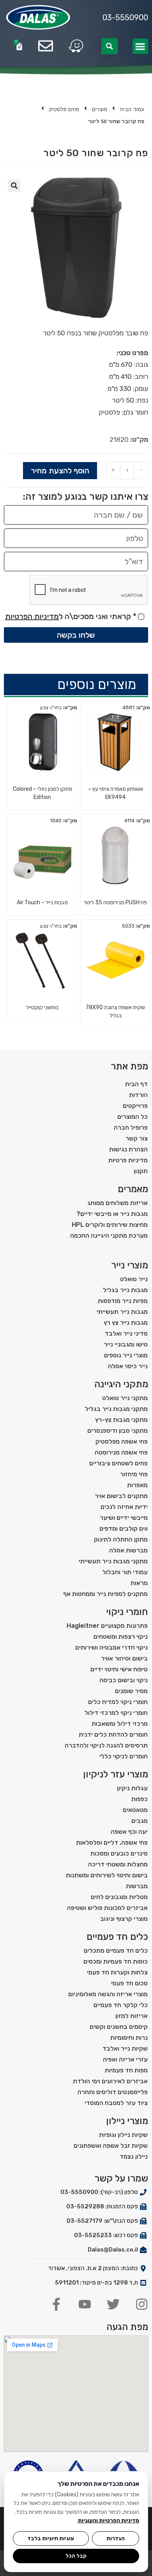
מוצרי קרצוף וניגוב (124, 1919)
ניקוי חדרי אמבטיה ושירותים (111, 1647)
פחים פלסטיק (64, 109)
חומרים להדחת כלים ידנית (113, 1734)
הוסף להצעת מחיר (60, 471)
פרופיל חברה (131, 1128)
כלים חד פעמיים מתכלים (116, 1951)
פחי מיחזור (134, 1474)
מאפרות (137, 1485)
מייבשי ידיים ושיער (124, 1518)
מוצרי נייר (130, 1265)
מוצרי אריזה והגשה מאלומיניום (108, 1994)
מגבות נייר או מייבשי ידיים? (112, 1214)
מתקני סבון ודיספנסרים (118, 1431)
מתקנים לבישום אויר (121, 1496)
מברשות (137, 1886)
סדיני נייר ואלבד (126, 1333)
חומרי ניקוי (127, 1612)
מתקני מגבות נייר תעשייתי (113, 1561)
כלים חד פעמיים (117, 1937)
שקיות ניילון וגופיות (123, 2135)
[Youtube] (85, 2304)
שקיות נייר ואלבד (125, 2048)
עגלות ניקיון (132, 1788)
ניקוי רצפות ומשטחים (121, 1637)
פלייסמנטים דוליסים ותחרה (113, 2092)
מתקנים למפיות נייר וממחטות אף (105, 1594)
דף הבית (136, 1084)
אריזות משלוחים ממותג (118, 1203)
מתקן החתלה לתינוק (121, 1539)
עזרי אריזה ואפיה (125, 2059)
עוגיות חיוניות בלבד (51, 2538)
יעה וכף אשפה (129, 1832)
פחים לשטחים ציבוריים (118, 1463)
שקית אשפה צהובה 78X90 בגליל (115, 1012)
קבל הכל (76, 2556)
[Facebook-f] (56, 2304)
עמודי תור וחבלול (125, 1572)
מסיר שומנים (131, 1691)
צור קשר (137, 1138)
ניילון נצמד (134, 2157)
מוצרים (100, 109)
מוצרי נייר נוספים (126, 1355)
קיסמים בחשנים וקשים (119, 2027)
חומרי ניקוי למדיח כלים (118, 1702)
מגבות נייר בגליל (125, 1290)
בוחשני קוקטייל (42, 1007)
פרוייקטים (135, 1106)
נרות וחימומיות (129, 2038)
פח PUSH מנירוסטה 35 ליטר (115, 903)
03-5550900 (125, 17)
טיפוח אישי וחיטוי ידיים (119, 1669)
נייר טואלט (134, 1279)
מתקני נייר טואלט (125, 1398)
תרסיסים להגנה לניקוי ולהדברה (106, 1745)
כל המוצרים (133, 1117)
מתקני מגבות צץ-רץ (121, 1420)
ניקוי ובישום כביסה (124, 1680)
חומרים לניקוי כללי (124, 1756)
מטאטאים (135, 1810)
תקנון (141, 1171)
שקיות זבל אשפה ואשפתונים (111, 2146)
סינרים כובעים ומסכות (119, 1853)
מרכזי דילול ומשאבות (120, 1724)
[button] (141, 46)
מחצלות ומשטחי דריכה (118, 1864)
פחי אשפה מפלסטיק (122, 1441)
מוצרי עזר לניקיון (116, 1774)
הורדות (138, 1095)
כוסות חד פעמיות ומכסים (116, 1961)
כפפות (140, 1799)
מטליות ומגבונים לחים (119, 1897)
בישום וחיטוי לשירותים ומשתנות (107, 1875)
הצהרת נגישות (128, 1149)
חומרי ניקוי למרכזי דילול (116, 1713)
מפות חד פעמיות (126, 2070)
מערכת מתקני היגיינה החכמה (109, 1236)
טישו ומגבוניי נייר (126, 1344)
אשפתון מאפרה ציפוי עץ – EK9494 (116, 793)
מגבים (140, 1821)
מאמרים (133, 1189)
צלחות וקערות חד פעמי (117, 1972)
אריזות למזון (132, 2016)
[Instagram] (142, 2304)
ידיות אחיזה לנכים (124, 1507)
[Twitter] (113, 2304)
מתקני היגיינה (121, 1384)
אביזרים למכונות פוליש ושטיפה (107, 1908)
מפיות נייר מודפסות (123, 1301)
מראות (139, 1583)
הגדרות (116, 2538)
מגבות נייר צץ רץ (126, 1323)
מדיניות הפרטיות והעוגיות (109, 2521)
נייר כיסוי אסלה (128, 1366)
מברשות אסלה (128, 1550)
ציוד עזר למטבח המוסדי (116, 2103)
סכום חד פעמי (129, 1983)
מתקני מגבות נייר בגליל (116, 1409)
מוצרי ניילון (127, 2121)
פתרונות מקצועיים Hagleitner (107, 1626)
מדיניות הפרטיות (32, 616)
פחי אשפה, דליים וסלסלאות (112, 1843)
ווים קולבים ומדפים (124, 1529)
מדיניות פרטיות (128, 1160)
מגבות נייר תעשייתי (122, 1312)
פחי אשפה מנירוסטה (121, 1452)
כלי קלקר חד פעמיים (121, 2005)
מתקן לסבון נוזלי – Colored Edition (42, 793)
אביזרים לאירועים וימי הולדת (110, 2081)
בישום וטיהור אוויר (124, 1658)
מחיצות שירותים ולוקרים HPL (110, 1225)
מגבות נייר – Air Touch (42, 903)
